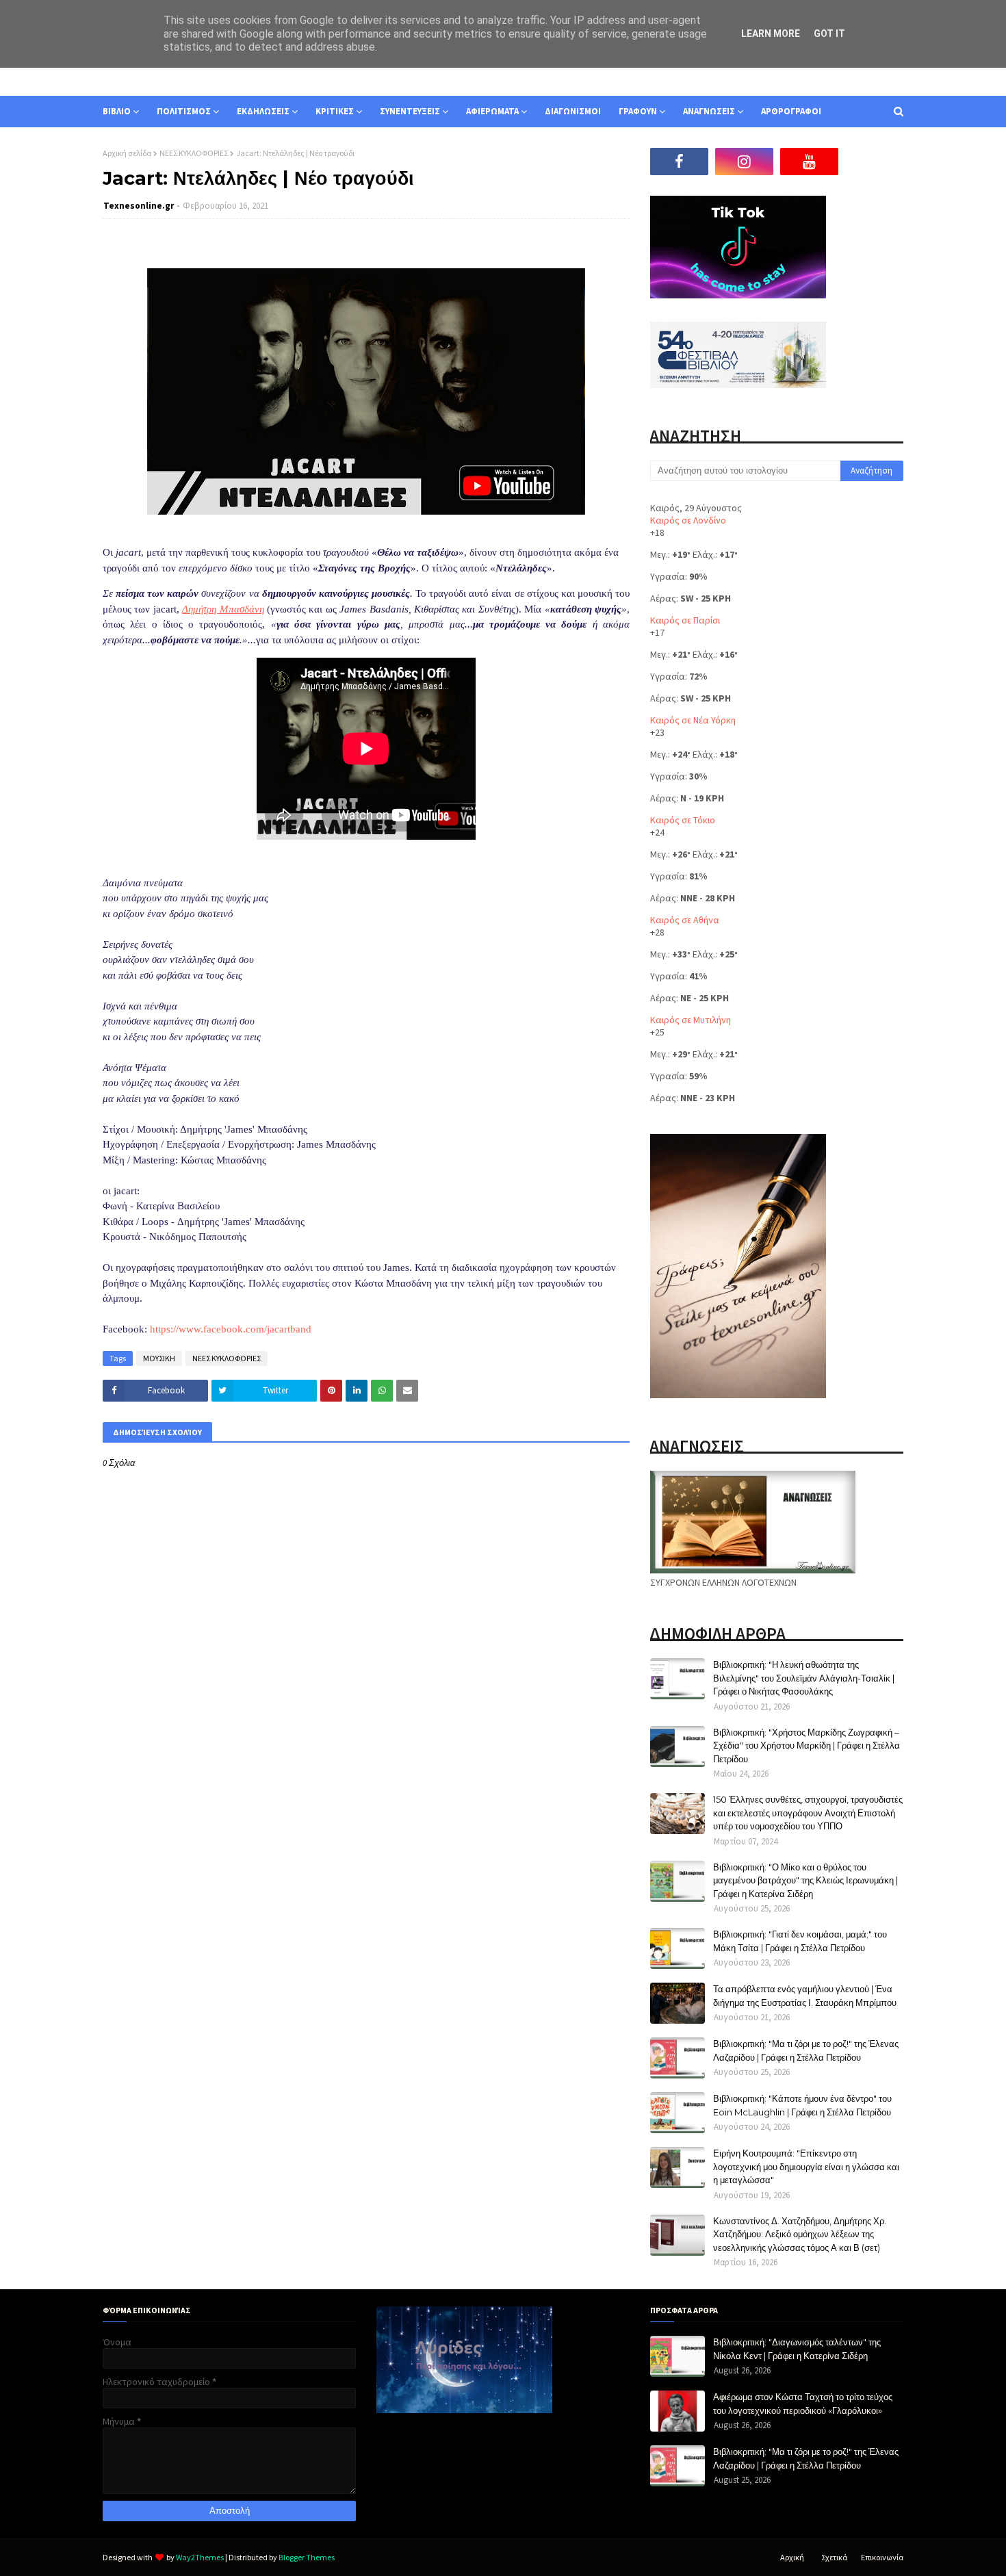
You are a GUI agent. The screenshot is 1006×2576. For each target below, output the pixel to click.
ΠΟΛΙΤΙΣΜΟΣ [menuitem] (184, 111)
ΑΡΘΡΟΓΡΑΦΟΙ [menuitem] (791, 111)
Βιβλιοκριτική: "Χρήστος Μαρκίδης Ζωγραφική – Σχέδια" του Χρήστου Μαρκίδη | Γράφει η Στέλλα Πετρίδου (807, 1746)
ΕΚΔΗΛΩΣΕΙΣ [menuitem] (263, 111)
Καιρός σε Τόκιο (683, 820)
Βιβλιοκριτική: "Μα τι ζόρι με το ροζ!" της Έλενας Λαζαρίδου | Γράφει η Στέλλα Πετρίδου (806, 2050)
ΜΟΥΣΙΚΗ (159, 1358)
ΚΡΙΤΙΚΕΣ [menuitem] (335, 111)
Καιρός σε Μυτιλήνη (691, 1020)
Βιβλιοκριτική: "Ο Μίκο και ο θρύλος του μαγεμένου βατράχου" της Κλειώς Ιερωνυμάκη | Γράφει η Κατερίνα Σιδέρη (805, 1880)
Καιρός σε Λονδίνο (688, 520)
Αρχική (792, 2557)
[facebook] (679, 162)
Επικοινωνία (882, 2557)
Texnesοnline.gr (139, 206)
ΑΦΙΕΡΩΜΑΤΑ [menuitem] (492, 111)
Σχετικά (834, 2557)
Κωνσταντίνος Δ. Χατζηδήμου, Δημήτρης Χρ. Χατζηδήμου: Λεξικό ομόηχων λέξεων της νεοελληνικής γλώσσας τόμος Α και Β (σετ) (800, 2234)
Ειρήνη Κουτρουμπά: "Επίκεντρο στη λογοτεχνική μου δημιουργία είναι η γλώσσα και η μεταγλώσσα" (806, 2166)
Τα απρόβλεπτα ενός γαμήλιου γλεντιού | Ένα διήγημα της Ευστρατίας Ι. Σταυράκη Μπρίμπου (805, 1996)
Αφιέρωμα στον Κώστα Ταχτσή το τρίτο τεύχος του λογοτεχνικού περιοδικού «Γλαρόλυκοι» (803, 2404)
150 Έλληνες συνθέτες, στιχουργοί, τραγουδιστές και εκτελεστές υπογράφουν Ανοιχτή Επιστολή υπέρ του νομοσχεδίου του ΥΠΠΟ (808, 1813)
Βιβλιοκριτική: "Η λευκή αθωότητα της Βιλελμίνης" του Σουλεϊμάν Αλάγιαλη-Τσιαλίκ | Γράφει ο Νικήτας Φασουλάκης (804, 1678)
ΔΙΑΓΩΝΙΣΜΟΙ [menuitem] (573, 111)
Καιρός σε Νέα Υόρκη (693, 720)
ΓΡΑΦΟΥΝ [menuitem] (638, 111)
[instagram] (744, 162)
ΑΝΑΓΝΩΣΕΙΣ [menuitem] (709, 111)
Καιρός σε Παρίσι (685, 620)
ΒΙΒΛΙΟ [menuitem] (117, 111)
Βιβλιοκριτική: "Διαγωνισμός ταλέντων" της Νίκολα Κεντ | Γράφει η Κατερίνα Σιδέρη (797, 2349)
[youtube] (809, 162)
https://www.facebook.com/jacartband (231, 1329)
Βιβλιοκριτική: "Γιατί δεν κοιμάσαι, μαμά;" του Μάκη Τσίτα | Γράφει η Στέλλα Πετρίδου (800, 1941)
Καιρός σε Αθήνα (685, 920)
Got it (829, 34)
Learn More (771, 34)
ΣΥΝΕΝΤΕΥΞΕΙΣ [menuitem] (410, 111)
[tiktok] (874, 162)
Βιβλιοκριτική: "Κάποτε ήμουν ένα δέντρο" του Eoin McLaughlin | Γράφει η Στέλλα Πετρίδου (802, 2105)
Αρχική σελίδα (127, 153)
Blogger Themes (307, 2557)
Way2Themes (200, 2557)
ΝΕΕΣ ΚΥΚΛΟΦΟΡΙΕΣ (194, 153)
